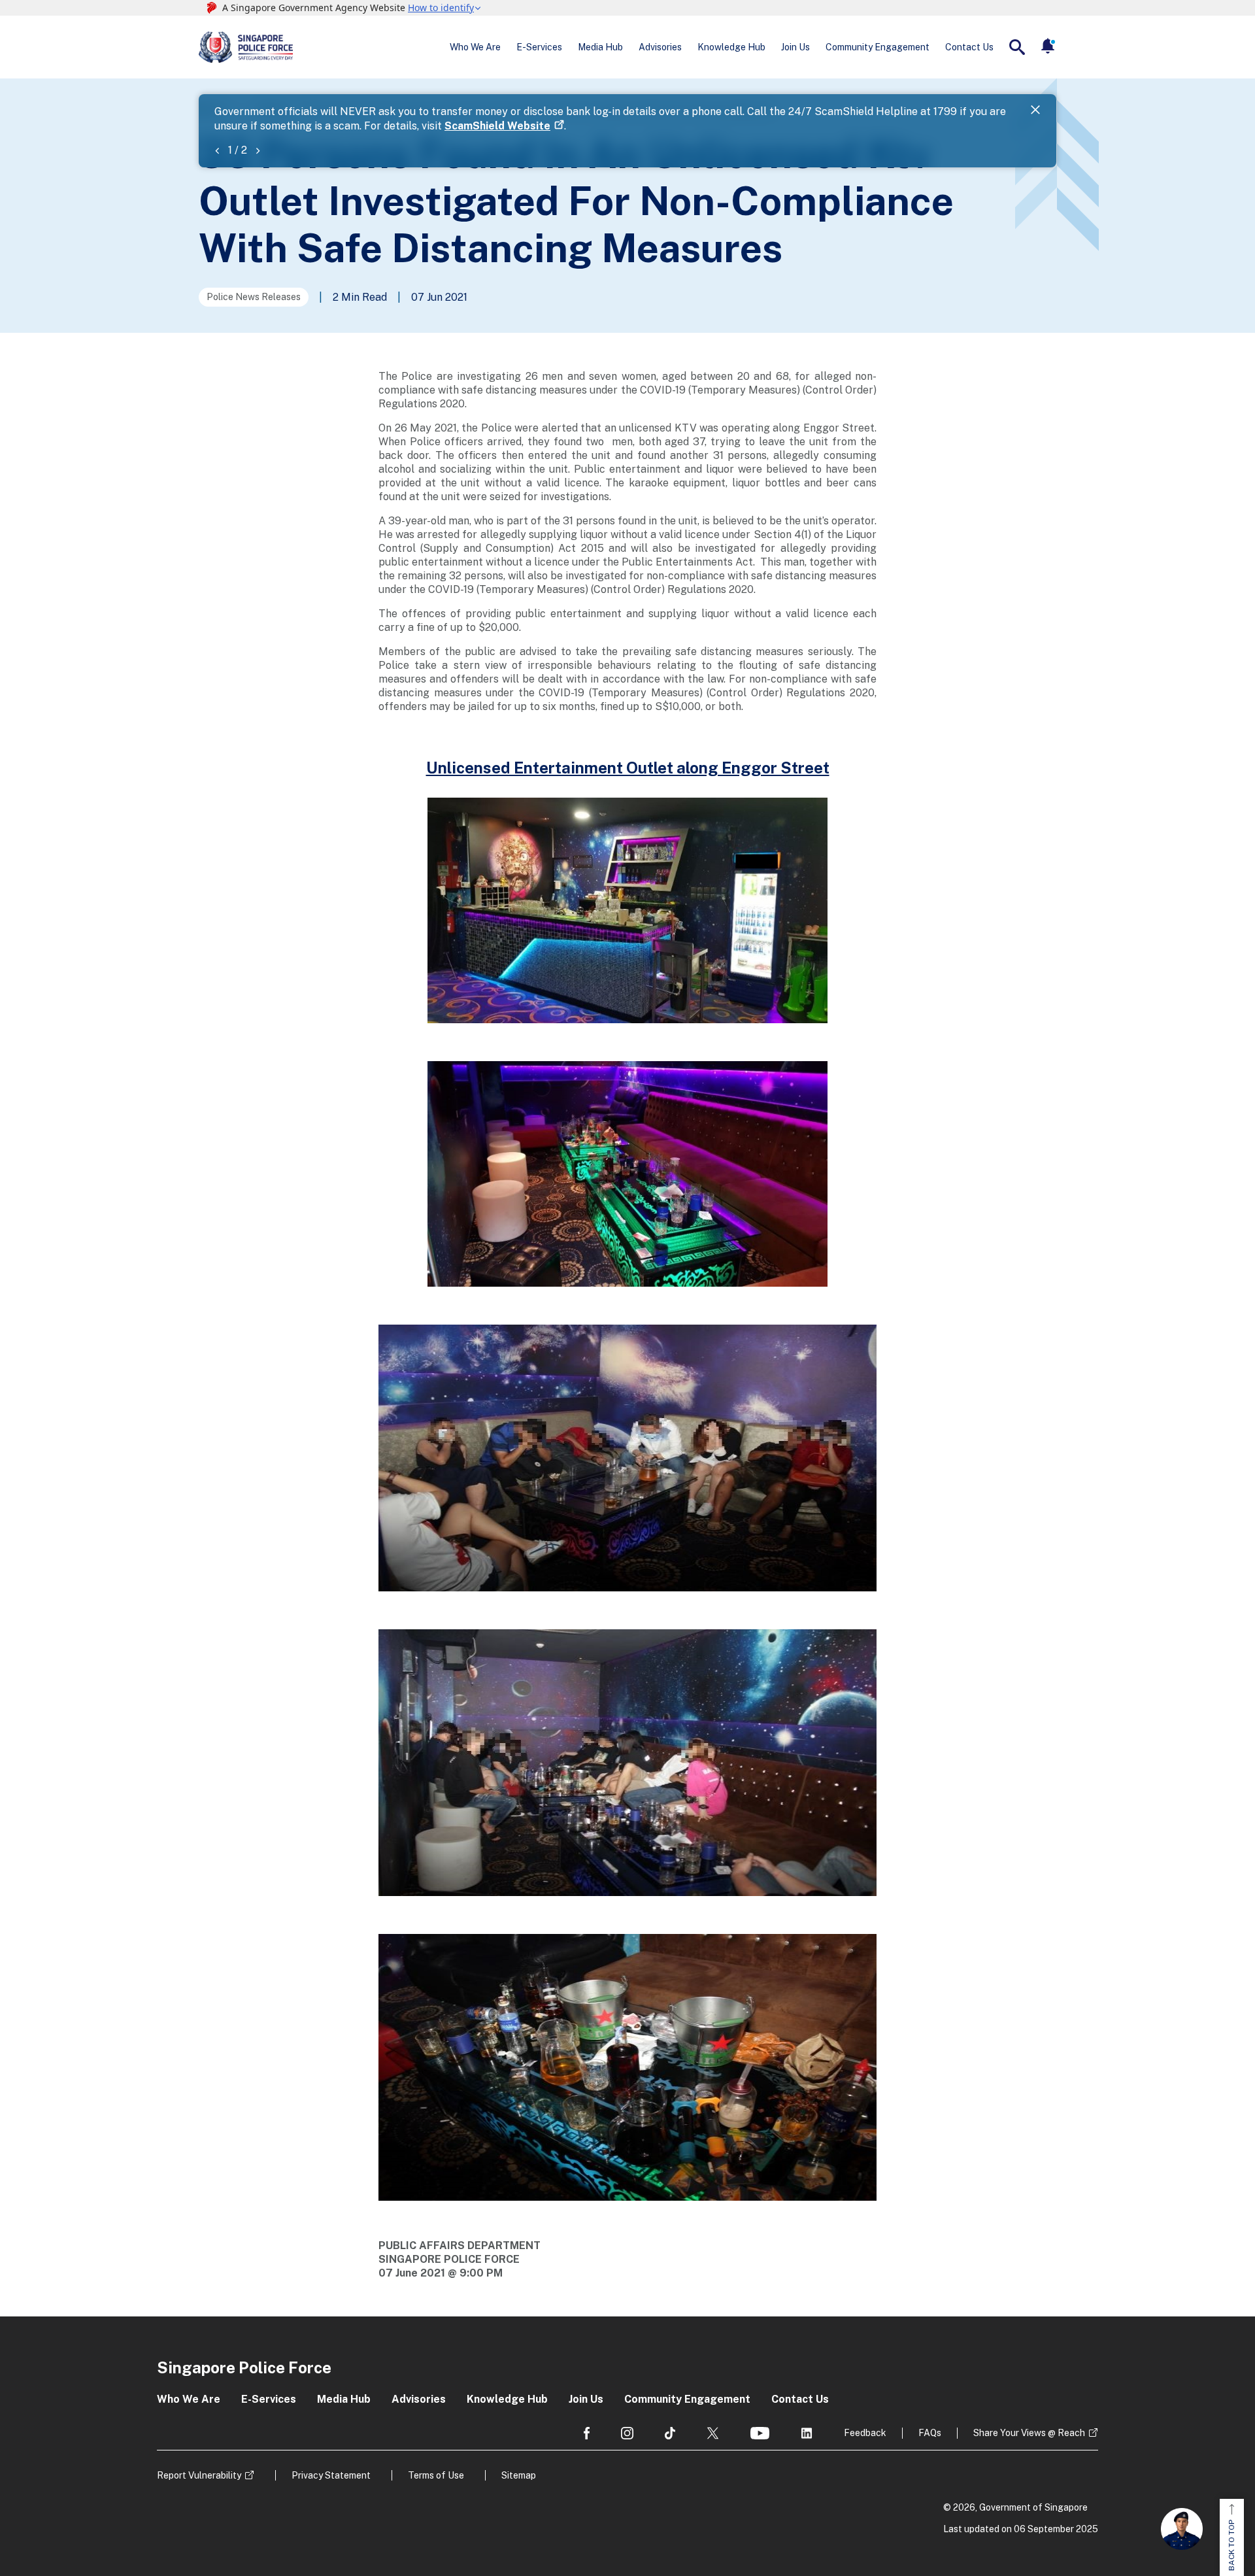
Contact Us (969, 47)
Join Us (795, 47)
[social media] (587, 2433)
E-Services (539, 47)
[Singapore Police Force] (246, 47)
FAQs (930, 2433)
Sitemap (519, 2475)
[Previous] (217, 150)
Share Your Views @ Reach (1029, 2433)
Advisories (660, 47)
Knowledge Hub (731, 47)
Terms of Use (436, 2475)
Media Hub (600, 47)
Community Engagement (878, 47)
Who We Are (475, 47)
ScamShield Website (497, 126)
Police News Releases (254, 297)
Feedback (865, 2433)
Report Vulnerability (199, 2475)
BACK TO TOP (1231, 2545)
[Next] (258, 150)
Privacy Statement (331, 2475)
